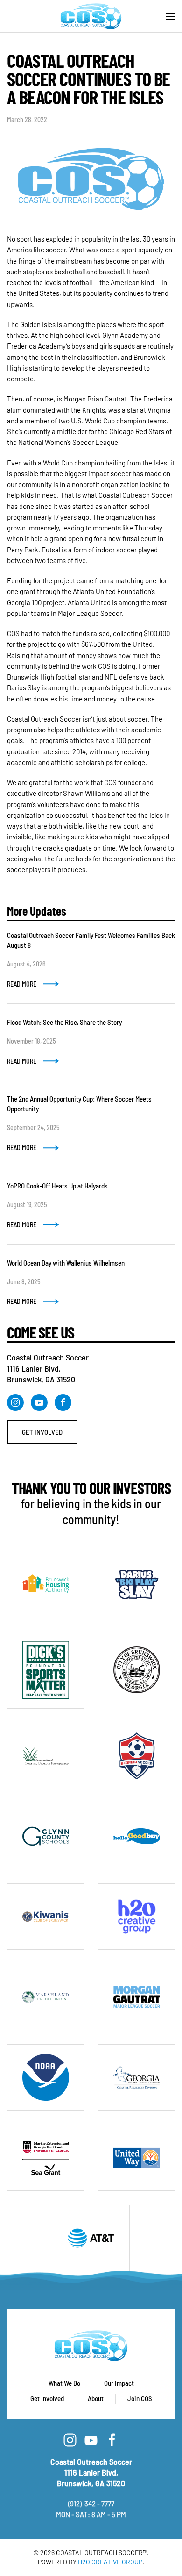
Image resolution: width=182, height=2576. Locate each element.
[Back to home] (91, 16)
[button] (170, 16)
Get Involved (42, 1432)
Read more (22, 984)
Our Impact (119, 2383)
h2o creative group (110, 2562)
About (96, 2398)
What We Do (64, 2383)
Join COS (140, 2398)
